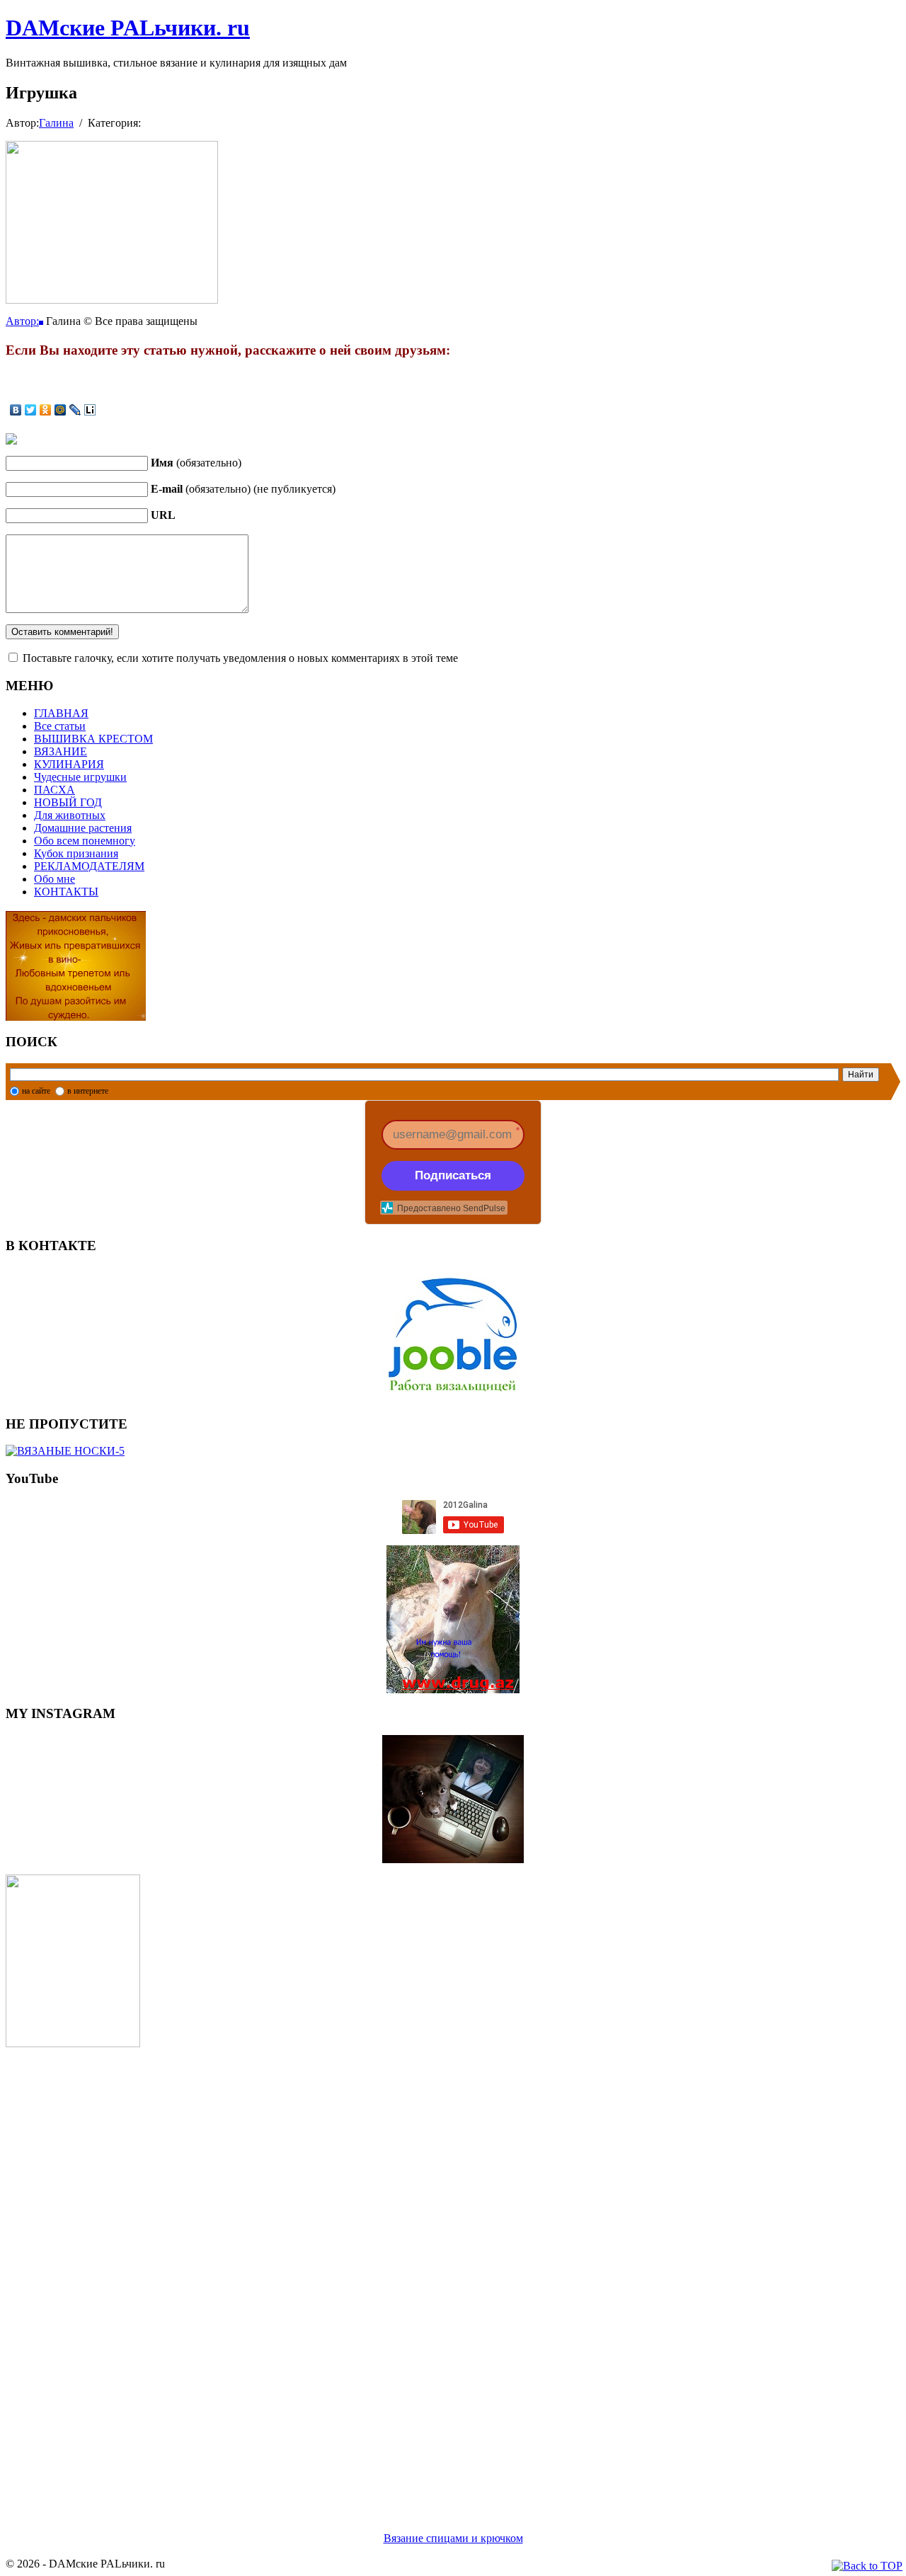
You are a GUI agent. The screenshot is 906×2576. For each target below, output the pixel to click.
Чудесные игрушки (80, 777)
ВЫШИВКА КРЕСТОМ (93, 739)
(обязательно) (196, 463)
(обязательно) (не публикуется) (243, 489)
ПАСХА (55, 790)
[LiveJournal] (75, 410)
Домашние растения (83, 828)
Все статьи (60, 726)
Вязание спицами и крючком (453, 2538)
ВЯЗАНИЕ (61, 751)
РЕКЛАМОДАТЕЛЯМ (89, 866)
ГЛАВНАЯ (61, 713)
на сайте (36, 1091)
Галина (56, 123)
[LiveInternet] (90, 410)
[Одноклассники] (46, 410)
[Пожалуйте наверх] (867, 2566)
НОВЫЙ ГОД (68, 802)
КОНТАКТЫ (66, 892)
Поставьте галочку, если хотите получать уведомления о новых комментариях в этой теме (240, 658)
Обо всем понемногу (85, 841)
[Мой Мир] (61, 410)
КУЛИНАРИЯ (69, 764)
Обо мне (55, 879)
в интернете (88, 1091)
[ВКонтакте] (16, 410)
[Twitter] (31, 410)
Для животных (70, 815)
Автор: (22, 321)
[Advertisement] (430, 2272)
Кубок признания (76, 853)
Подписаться (453, 1175)
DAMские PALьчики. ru (128, 28)
